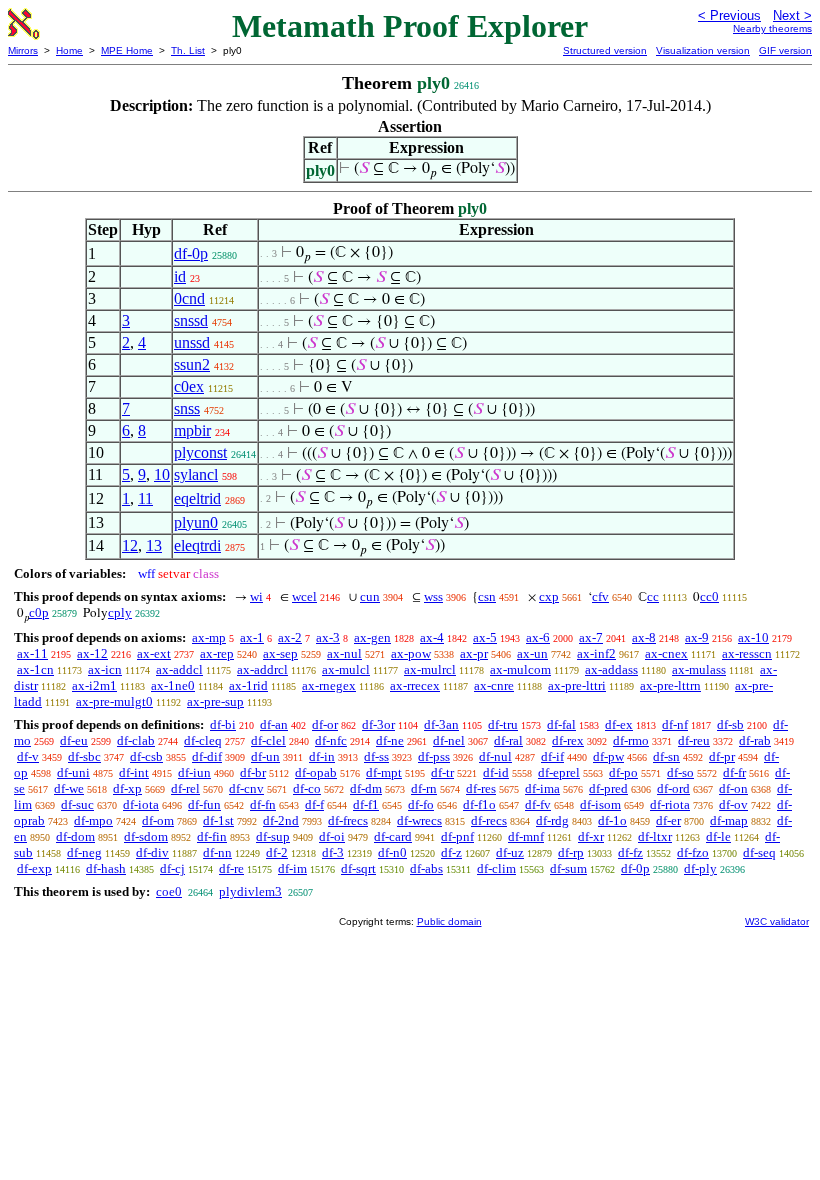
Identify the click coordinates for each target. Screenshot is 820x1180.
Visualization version (703, 50)
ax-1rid (248, 685)
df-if (552, 756)
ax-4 (432, 637)
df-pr (722, 756)
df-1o (612, 820)
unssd (192, 342)
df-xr (591, 836)
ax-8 (644, 637)
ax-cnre (494, 685)
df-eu (74, 740)
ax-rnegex (329, 685)
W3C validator (777, 921)
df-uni (73, 772)
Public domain (449, 921)
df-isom (600, 804)
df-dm (366, 788)
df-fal (561, 724)
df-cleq (203, 740)
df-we (69, 788)
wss (433, 596)
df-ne (390, 740)
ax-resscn (747, 653)
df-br (253, 772)
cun (370, 596)
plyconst (200, 452)
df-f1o (479, 804)
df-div (152, 852)
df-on (733, 788)
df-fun (204, 804)
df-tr (442, 772)
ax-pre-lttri (577, 685)
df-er (668, 820)
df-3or (378, 724)
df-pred (608, 788)
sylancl (196, 474)
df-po (623, 772)
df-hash (106, 868)
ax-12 (92, 653)
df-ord (673, 788)
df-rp (571, 852)
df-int (134, 772)
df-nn (217, 852)
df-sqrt (358, 868)
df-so (680, 772)
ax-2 (290, 637)
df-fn (263, 804)
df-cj (172, 868)
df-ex (619, 724)
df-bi (223, 724)
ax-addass (611, 669)
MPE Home (127, 50)
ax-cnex (666, 653)
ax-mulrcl (430, 669)
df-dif (207, 756)
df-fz (630, 852)
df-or (325, 724)
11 (145, 498)
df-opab (316, 772)
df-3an (441, 724)
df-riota (670, 804)
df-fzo (693, 852)
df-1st (218, 820)
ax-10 (753, 637)
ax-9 (697, 637)
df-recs (489, 820)
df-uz (510, 852)
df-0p (191, 253)
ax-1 (252, 637)
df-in (322, 756)
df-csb (146, 756)
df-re (231, 868)
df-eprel (559, 772)
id (180, 276)
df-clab (136, 740)
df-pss (434, 756)
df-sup (273, 836)
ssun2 (192, 364)
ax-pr (474, 653)
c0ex (189, 386)
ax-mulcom (520, 669)
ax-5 (485, 637)
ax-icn (105, 669)
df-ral (508, 740)
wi (256, 596)
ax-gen (372, 637)
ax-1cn (35, 669)
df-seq (759, 852)
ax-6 (538, 637)
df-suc (77, 804)
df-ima (542, 788)
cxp (549, 596)
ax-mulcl (346, 669)
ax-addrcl (262, 669)
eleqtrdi (197, 545)
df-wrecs (419, 820)
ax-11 (32, 653)
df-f (314, 804)
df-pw (608, 756)
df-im (292, 868)
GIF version (785, 50)
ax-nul (344, 653)
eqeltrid (197, 498)
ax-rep (217, 653)
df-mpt (384, 772)
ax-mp (209, 637)
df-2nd (281, 820)
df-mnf (526, 836)
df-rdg (552, 820)
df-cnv (246, 788)
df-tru (503, 724)
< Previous (729, 15)
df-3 (333, 852)
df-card (393, 836)
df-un (265, 756)
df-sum (568, 868)
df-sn (666, 756)
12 (130, 545)
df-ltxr (655, 836)
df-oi (332, 836)
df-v (28, 756)
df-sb (730, 724)
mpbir (192, 430)
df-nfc (331, 740)
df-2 (277, 852)
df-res (481, 788)
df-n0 (392, 852)
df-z (451, 852)
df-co (307, 788)
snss (187, 408)
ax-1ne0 (173, 685)
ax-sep (280, 653)
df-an (274, 724)
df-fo (421, 804)
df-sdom (146, 836)
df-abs (426, 868)
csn (487, 596)
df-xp (127, 788)
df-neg (84, 852)
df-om (158, 820)
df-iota (141, 804)
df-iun (194, 772)
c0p (39, 612)
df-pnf (457, 836)
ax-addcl (179, 669)
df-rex (568, 740)
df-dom (75, 836)
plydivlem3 (250, 891)
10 (162, 474)
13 (154, 545)
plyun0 (196, 522)
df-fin (212, 836)
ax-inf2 (596, 653)
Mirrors (23, 50)
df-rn (424, 788)
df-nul (495, 756)
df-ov (733, 804)
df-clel (268, 740)
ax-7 (591, 637)
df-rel (185, 788)
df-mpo (93, 820)
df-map (729, 820)
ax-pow (411, 653)
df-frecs (348, 820)
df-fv (538, 804)
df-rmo (631, 740)
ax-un (532, 653)
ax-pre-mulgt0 (114, 701)
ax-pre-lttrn (670, 685)
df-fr (734, 772)
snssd (191, 320)
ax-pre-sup (215, 701)
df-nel (449, 740)
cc (653, 596)
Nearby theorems (772, 28)
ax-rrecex (415, 685)
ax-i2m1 (94, 685)
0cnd (189, 298)
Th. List (188, 50)
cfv (600, 596)
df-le (718, 836)
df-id (496, 772)
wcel (304, 596)
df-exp (34, 868)
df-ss (376, 756)
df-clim (496, 868)
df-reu (694, 740)
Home (69, 50)
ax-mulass (699, 669)
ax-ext (154, 653)
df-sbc (84, 756)
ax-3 (328, 637)
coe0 (169, 891)
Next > (792, 15)
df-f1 (366, 804)
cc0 (709, 596)
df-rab (755, 740)
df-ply (700, 868)
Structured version (605, 50)
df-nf (675, 724)
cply (120, 612)
